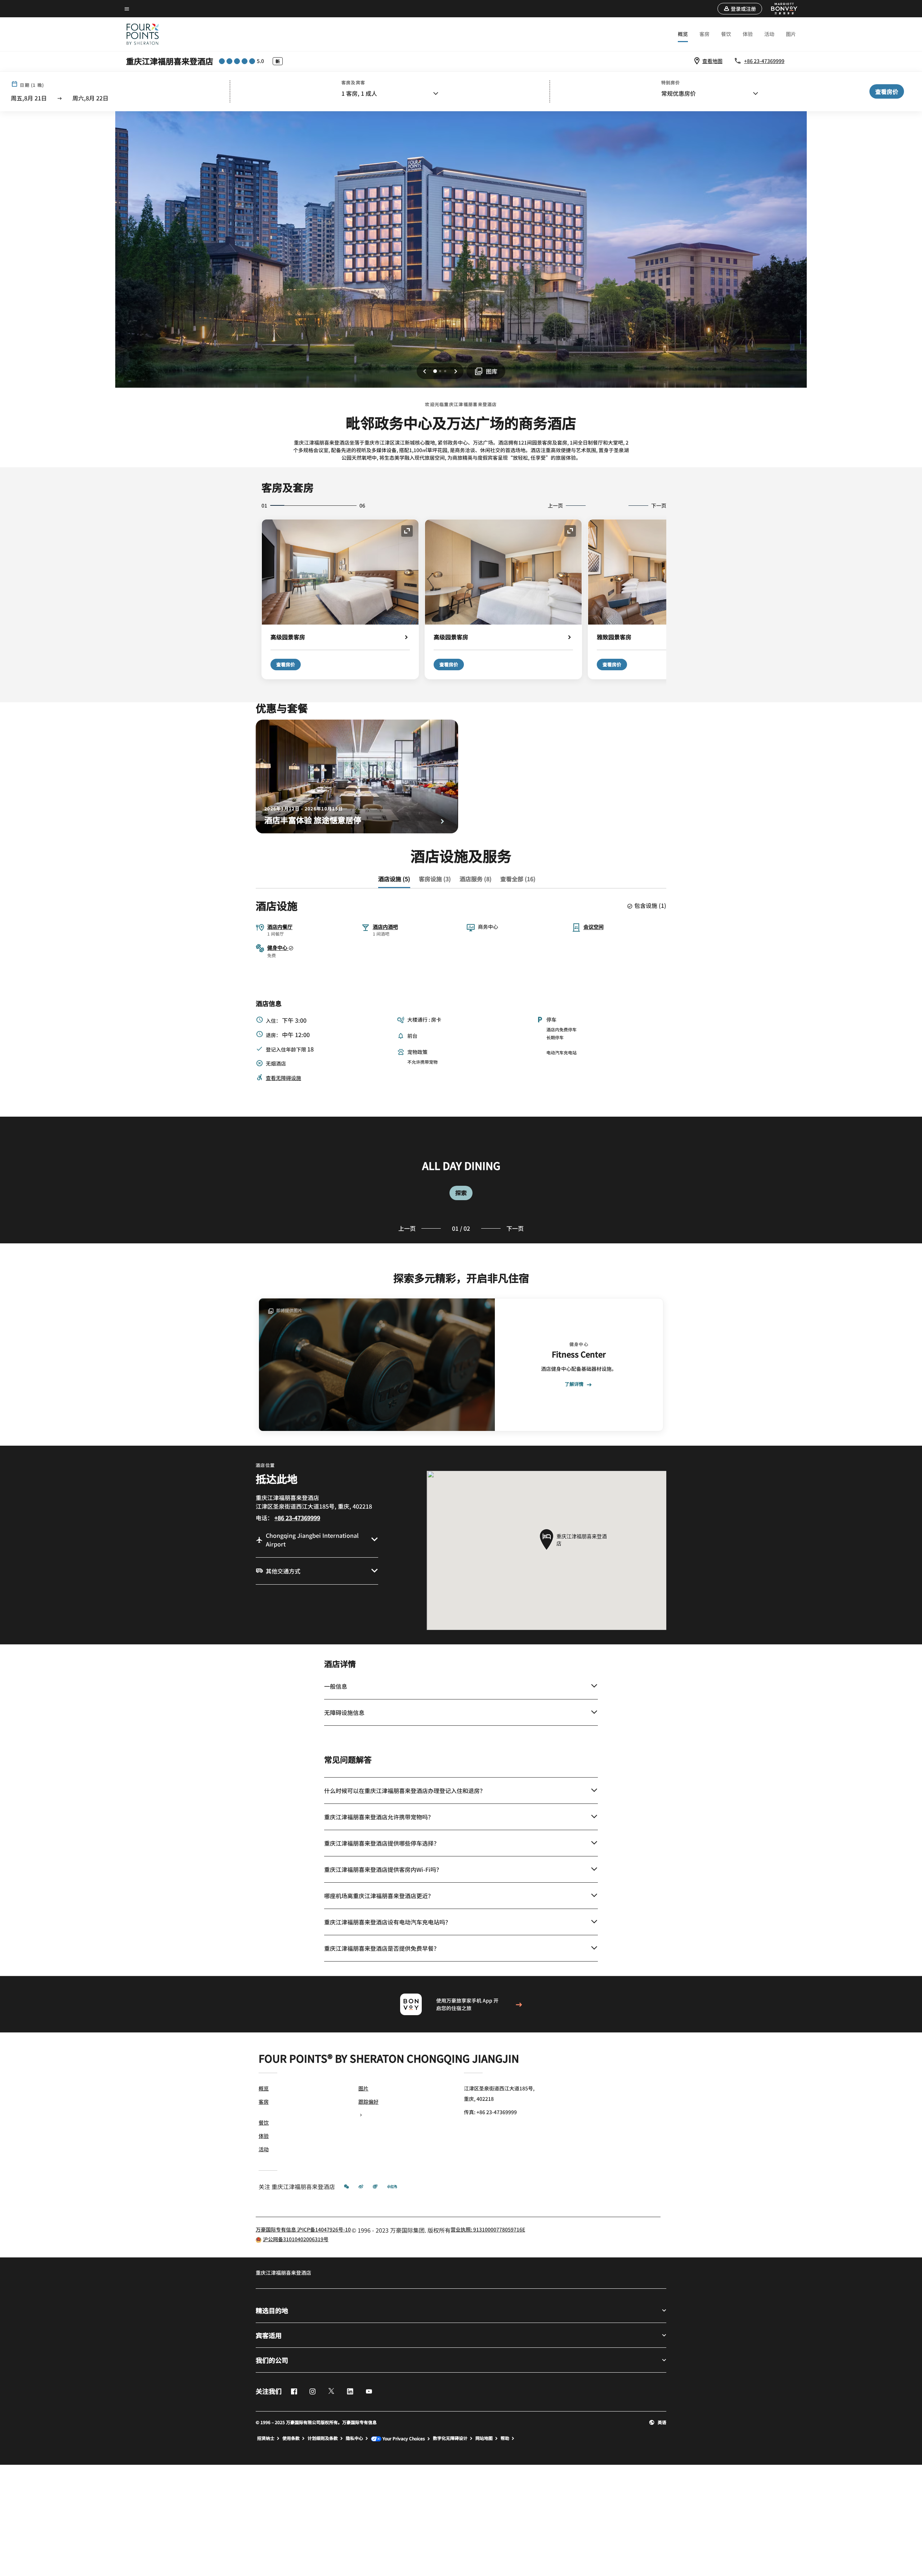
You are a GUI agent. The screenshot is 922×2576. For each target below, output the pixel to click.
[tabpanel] (461, 1180)
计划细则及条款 (323, 2438)
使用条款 (291, 2438)
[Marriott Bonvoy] (780, 9)
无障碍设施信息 (344, 1712)
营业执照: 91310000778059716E (488, 2229)
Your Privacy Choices (403, 2439)
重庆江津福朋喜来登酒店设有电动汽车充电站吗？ (388, 1922)
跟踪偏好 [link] (368, 2102)
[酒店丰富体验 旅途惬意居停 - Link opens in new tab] (357, 776)
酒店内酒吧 (385, 927)
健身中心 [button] (278, 947)
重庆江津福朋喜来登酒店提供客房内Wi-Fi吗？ (383, 1869)
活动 (769, 34)
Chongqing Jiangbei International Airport (312, 1540)
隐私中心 (354, 2438)
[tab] (394, 879)
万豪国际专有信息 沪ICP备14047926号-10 (303, 2229)
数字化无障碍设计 (450, 2438)
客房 (704, 34)
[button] (740, 9)
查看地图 (712, 61)
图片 (791, 34)
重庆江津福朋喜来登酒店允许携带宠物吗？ (379, 1817)
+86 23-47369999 (764, 61)
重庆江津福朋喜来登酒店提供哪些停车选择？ (382, 1843)
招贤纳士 (266, 2438)
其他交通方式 (283, 1571)
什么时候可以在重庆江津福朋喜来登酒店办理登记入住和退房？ (405, 1791)
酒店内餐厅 (280, 927)
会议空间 (594, 927)
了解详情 (574, 1384)
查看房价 (286, 664)
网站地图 (484, 2438)
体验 (748, 34)
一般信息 (336, 1686)
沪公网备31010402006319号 (296, 2239)
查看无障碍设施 (283, 1078)
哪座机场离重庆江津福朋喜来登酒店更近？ (379, 1896)
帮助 (505, 2438)
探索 (461, 1193)
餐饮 (726, 34)
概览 (683, 34)
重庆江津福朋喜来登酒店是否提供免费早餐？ (382, 1948)
